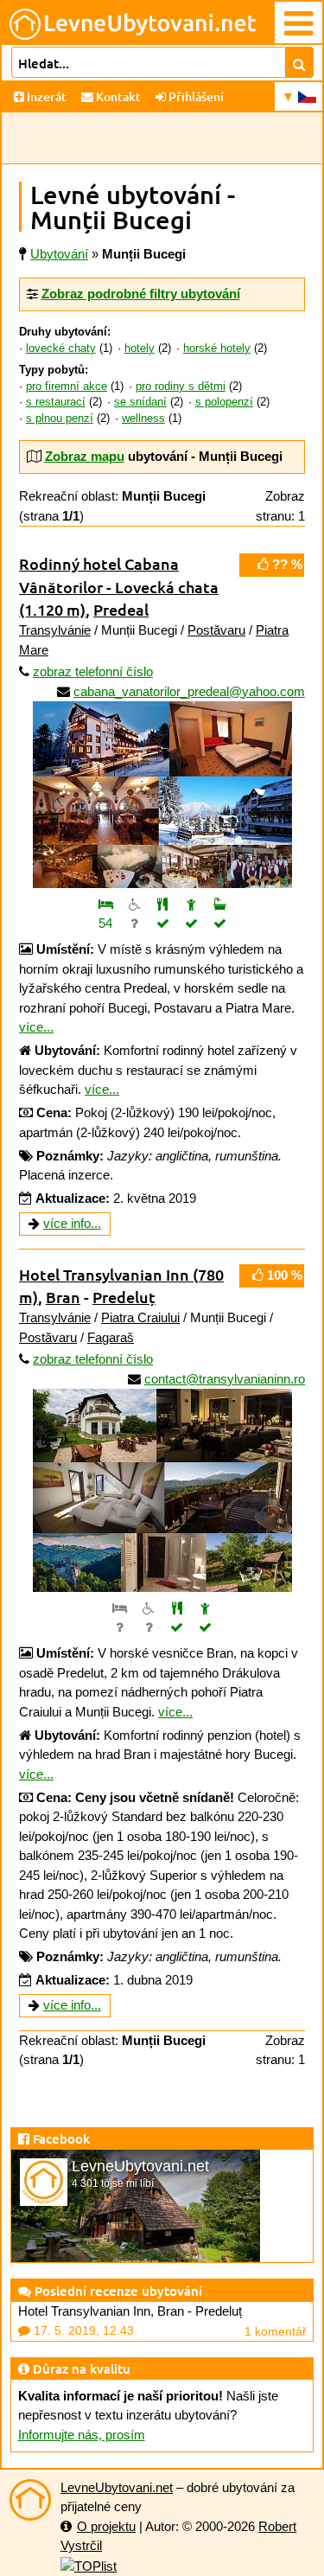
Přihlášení (195, 96)
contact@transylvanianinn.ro (225, 1379)
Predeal (121, 609)
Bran (63, 1297)
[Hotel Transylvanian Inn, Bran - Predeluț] (162, 1484)
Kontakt (117, 96)
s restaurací (56, 402)
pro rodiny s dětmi (181, 387)
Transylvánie (55, 630)
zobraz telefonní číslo (93, 671)
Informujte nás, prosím (82, 2435)
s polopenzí (224, 402)
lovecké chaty (61, 348)
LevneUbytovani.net (117, 2487)
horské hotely (217, 348)
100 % (283, 1275)
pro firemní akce (67, 387)
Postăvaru (216, 630)
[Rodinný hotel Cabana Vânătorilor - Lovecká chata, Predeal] (162, 788)
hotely (140, 348)
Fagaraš (111, 1337)
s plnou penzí (60, 419)
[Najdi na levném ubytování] (299, 62)
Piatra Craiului (140, 1317)
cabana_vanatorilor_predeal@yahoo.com (189, 691)
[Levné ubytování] (30, 2500)
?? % (286, 564)
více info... (72, 1223)
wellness (143, 419)
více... (36, 1027)
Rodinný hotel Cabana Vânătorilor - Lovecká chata (119, 586)
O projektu (106, 2526)
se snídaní (140, 402)
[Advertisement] (162, 138)
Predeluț (124, 1297)
